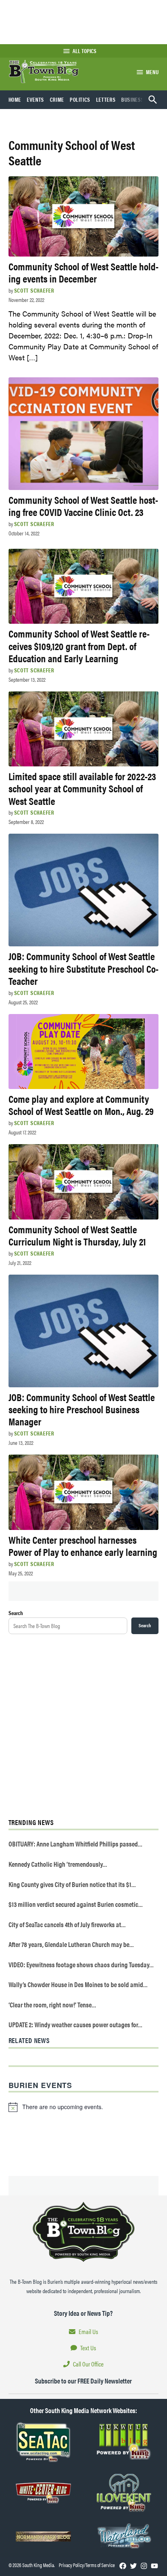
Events (35, 99)
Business (133, 99)
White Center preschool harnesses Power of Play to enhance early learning (83, 1546)
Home (15, 99)
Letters (106, 99)
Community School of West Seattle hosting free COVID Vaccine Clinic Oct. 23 (83, 506)
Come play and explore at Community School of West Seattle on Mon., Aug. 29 (81, 1105)
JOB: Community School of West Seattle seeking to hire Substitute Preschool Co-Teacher (83, 968)
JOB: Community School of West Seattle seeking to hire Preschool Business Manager (82, 1409)
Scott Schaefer (34, 290)
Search (16, 1613)
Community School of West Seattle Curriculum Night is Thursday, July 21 (77, 1235)
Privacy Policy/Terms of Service (87, 2565)
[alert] (84, 2107)
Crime (57, 99)
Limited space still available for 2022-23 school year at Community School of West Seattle (82, 788)
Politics (80, 99)
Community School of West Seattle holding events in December (83, 272)
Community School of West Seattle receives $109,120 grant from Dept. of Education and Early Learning (79, 645)
